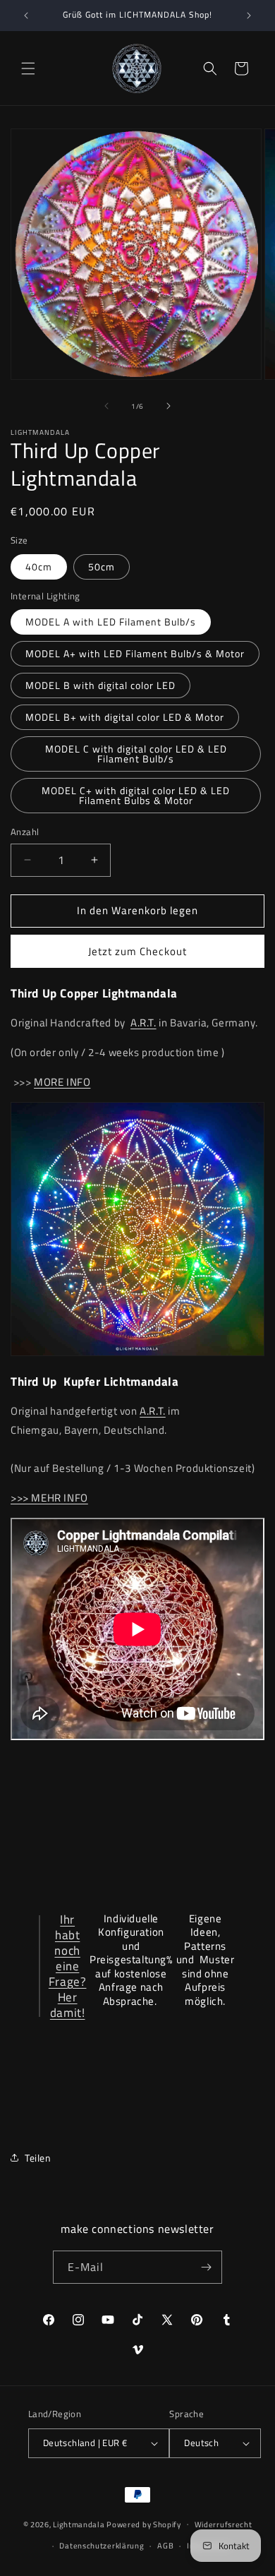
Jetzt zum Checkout (137, 951)
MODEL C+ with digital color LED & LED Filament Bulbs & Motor (136, 795)
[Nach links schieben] (106, 406)
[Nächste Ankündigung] (249, 16)
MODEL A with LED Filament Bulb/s (111, 622)
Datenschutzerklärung (102, 2546)
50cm (102, 567)
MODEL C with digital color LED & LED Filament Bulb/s (136, 754)
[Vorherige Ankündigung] (26, 16)
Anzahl (25, 832)
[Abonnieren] (206, 2267)
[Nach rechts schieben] (169, 406)
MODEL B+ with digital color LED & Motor (125, 717)
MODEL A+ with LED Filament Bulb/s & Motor (135, 653)
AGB (165, 2546)
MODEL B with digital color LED (100, 685)
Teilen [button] (38, 2158)
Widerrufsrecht (224, 2524)
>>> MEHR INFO (49, 1498)
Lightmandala (79, 2524)
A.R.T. (143, 1023)
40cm (39, 567)
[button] (28, 68)
